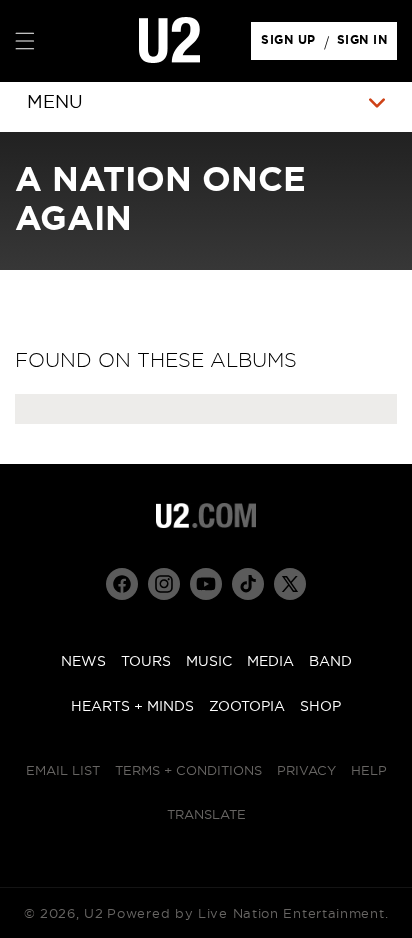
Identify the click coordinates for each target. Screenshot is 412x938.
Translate (206, 815)
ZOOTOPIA (247, 707)
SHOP (320, 707)
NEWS (83, 662)
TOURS (146, 662)
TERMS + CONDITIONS (188, 771)
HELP (369, 771)
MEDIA (270, 662)
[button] (25, 41)
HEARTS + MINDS (132, 707)
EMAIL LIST (63, 771)
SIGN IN (367, 45)
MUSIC (209, 662)
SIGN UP (291, 45)
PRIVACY (306, 771)
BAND (330, 662)
